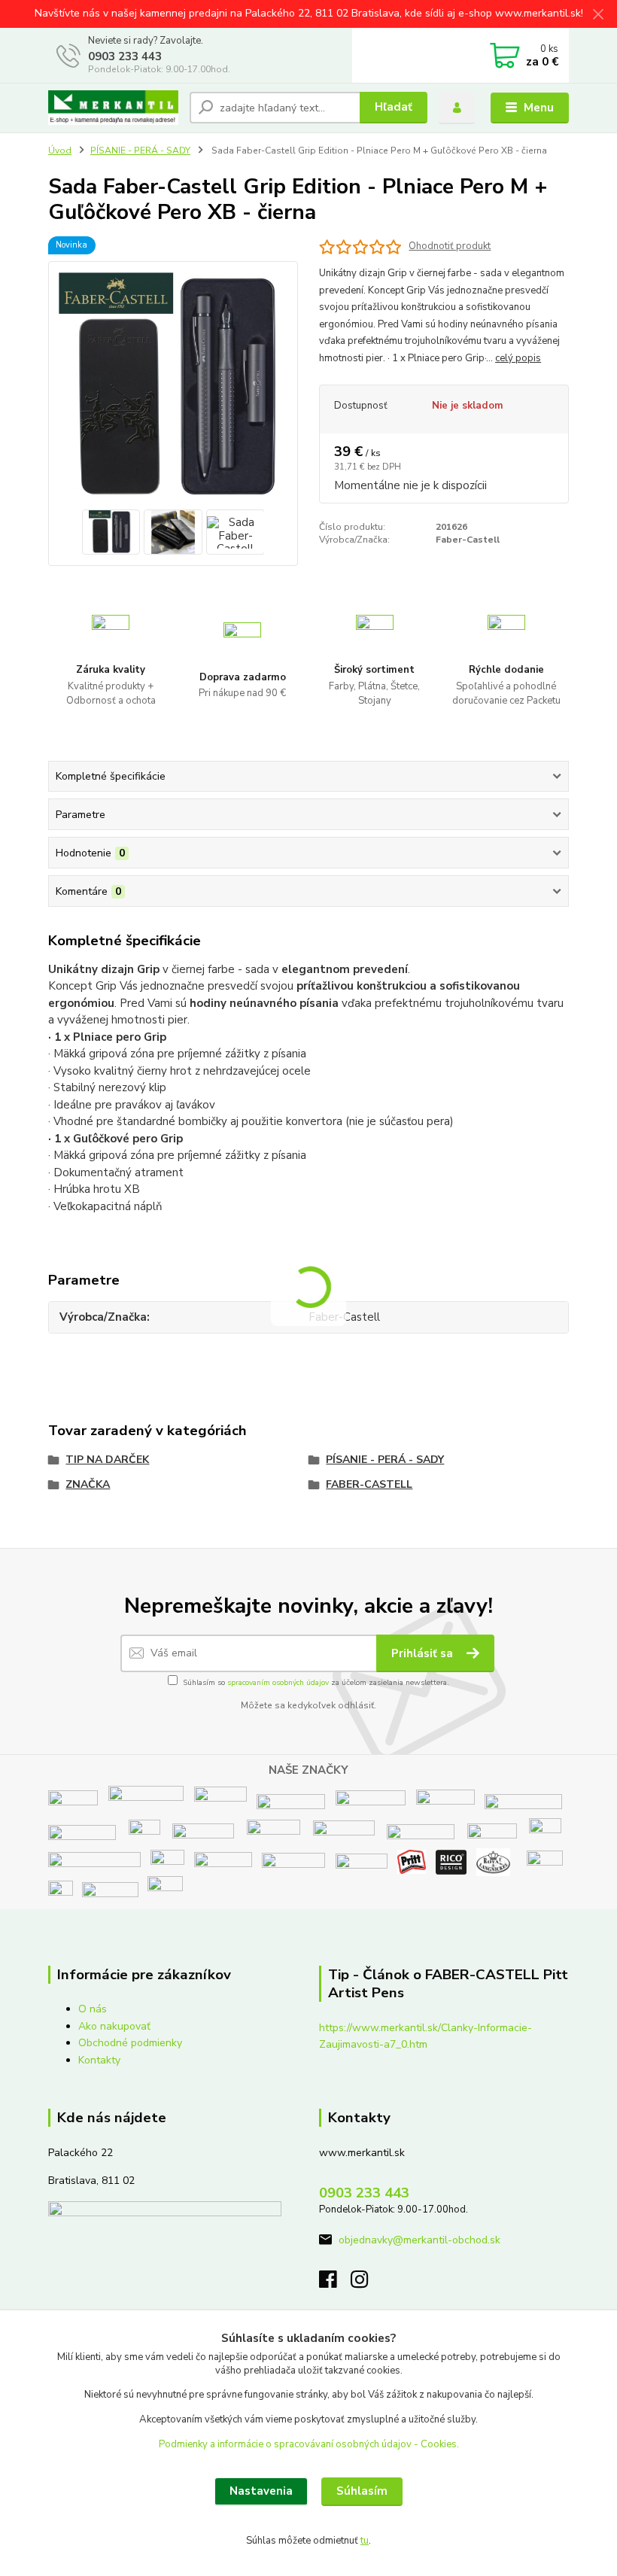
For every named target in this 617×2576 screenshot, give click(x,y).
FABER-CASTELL (369, 1484)
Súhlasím (362, 2491)
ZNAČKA (88, 1484)
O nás (93, 2009)
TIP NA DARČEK (107, 1460)
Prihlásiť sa (424, 1653)
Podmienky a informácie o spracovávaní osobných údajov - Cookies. (309, 2444)
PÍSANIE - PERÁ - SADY (140, 151)
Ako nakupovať (114, 2026)
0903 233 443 (125, 56)
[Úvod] (113, 108)
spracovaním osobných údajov (278, 1683)
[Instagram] (366, 2284)
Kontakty (99, 2060)
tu (365, 2541)
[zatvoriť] (598, 15)
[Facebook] (335, 2284)
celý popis (518, 358)
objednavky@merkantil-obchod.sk (419, 2240)
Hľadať (394, 107)
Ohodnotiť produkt (450, 246)
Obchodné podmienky (130, 2043)
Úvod (60, 151)
